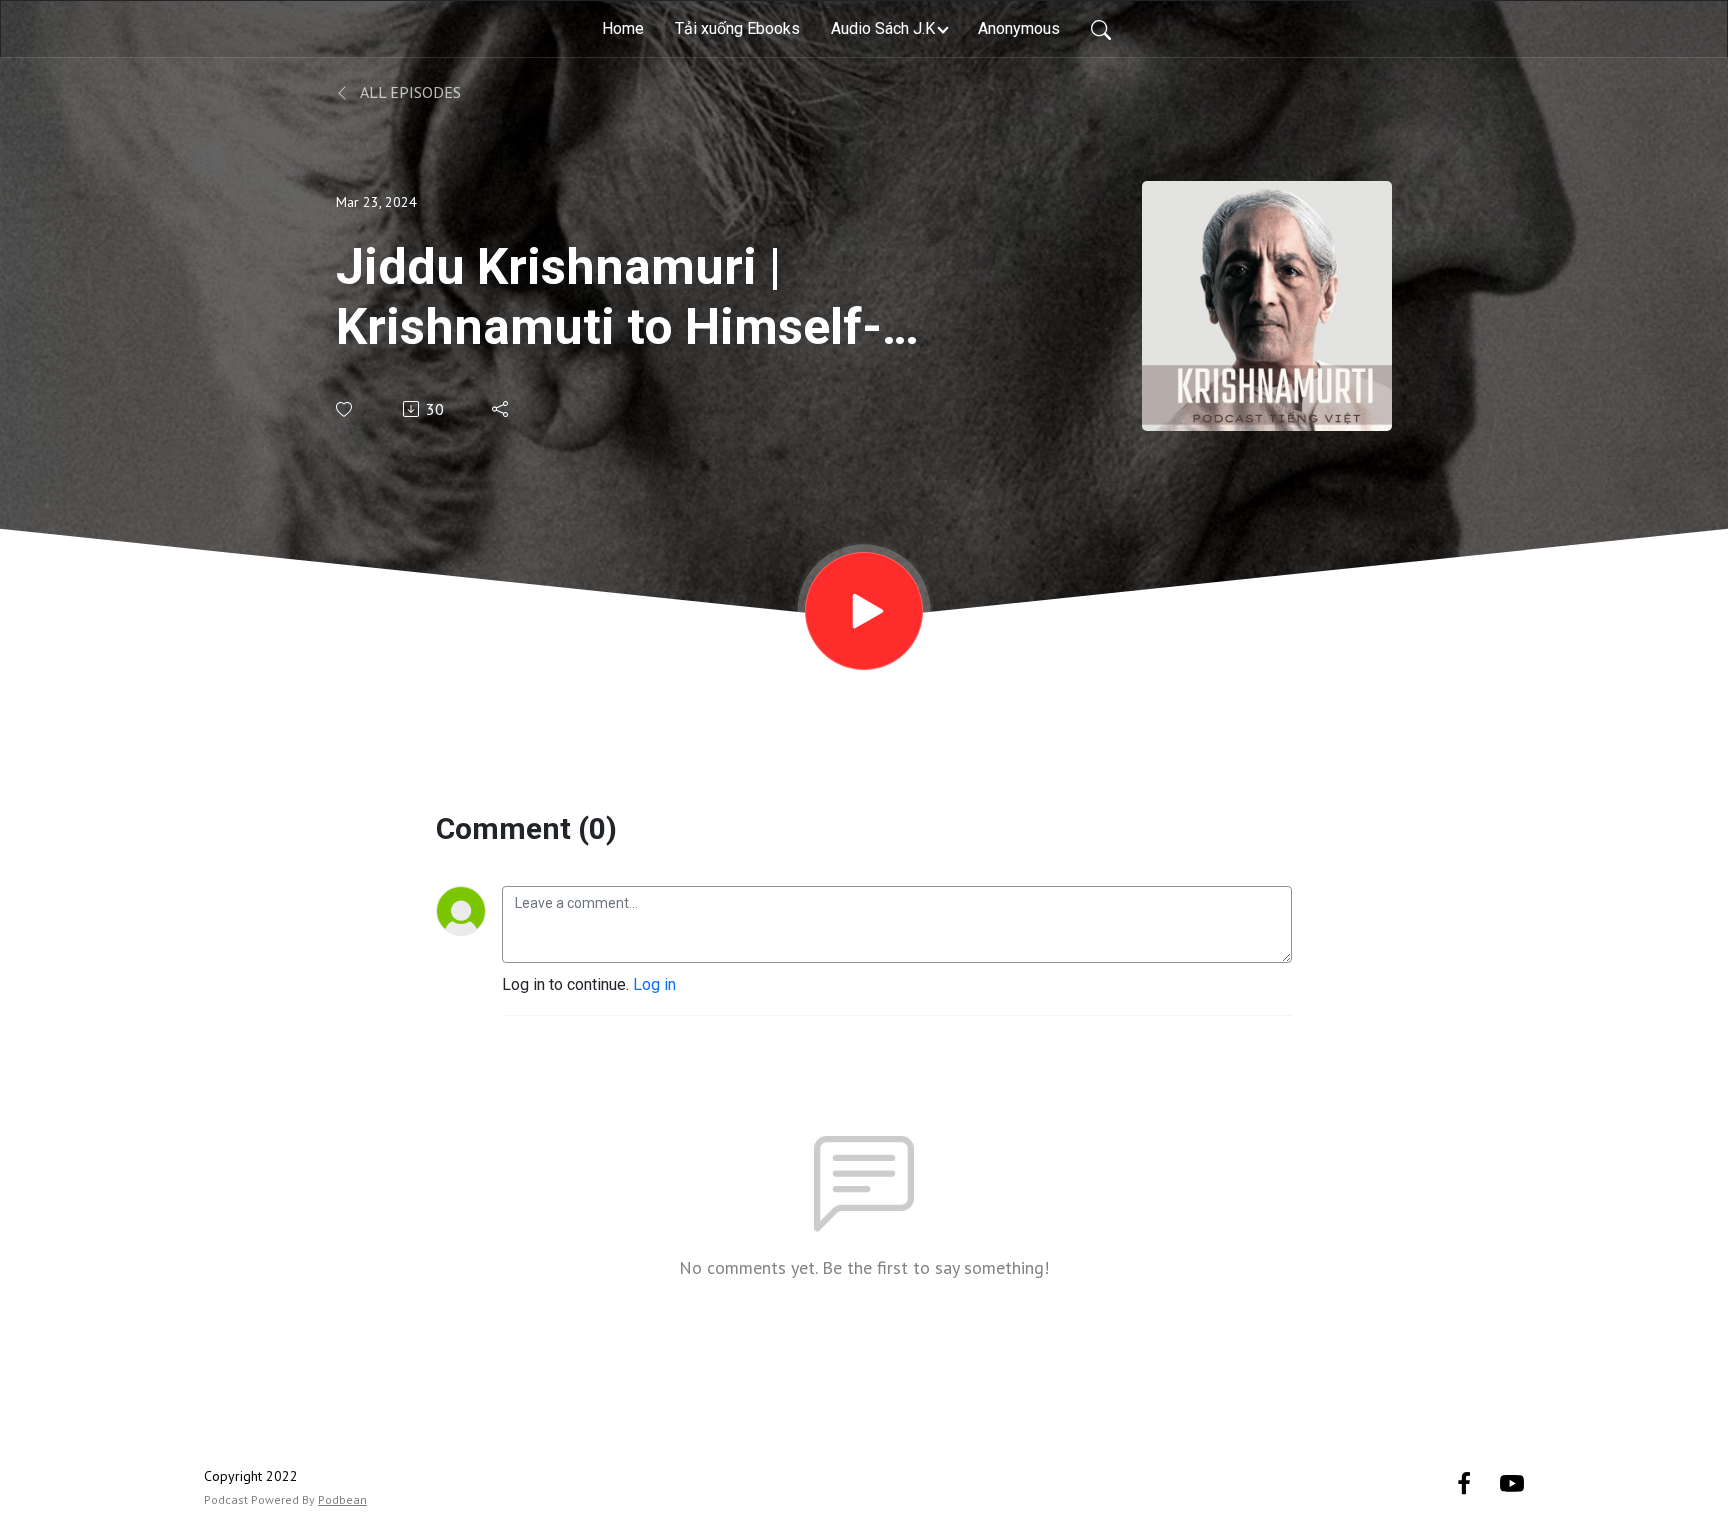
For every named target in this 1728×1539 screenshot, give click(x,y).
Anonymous (1019, 28)
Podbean (342, 1499)
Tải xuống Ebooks (737, 28)
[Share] (501, 409)
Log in (654, 984)
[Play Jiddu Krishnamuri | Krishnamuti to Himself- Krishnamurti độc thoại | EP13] (864, 611)
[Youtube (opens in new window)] (1512, 1482)
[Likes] (345, 409)
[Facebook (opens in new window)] (1464, 1482)
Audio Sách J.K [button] (883, 28)
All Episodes (409, 92)
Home (623, 28)
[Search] (1101, 29)
